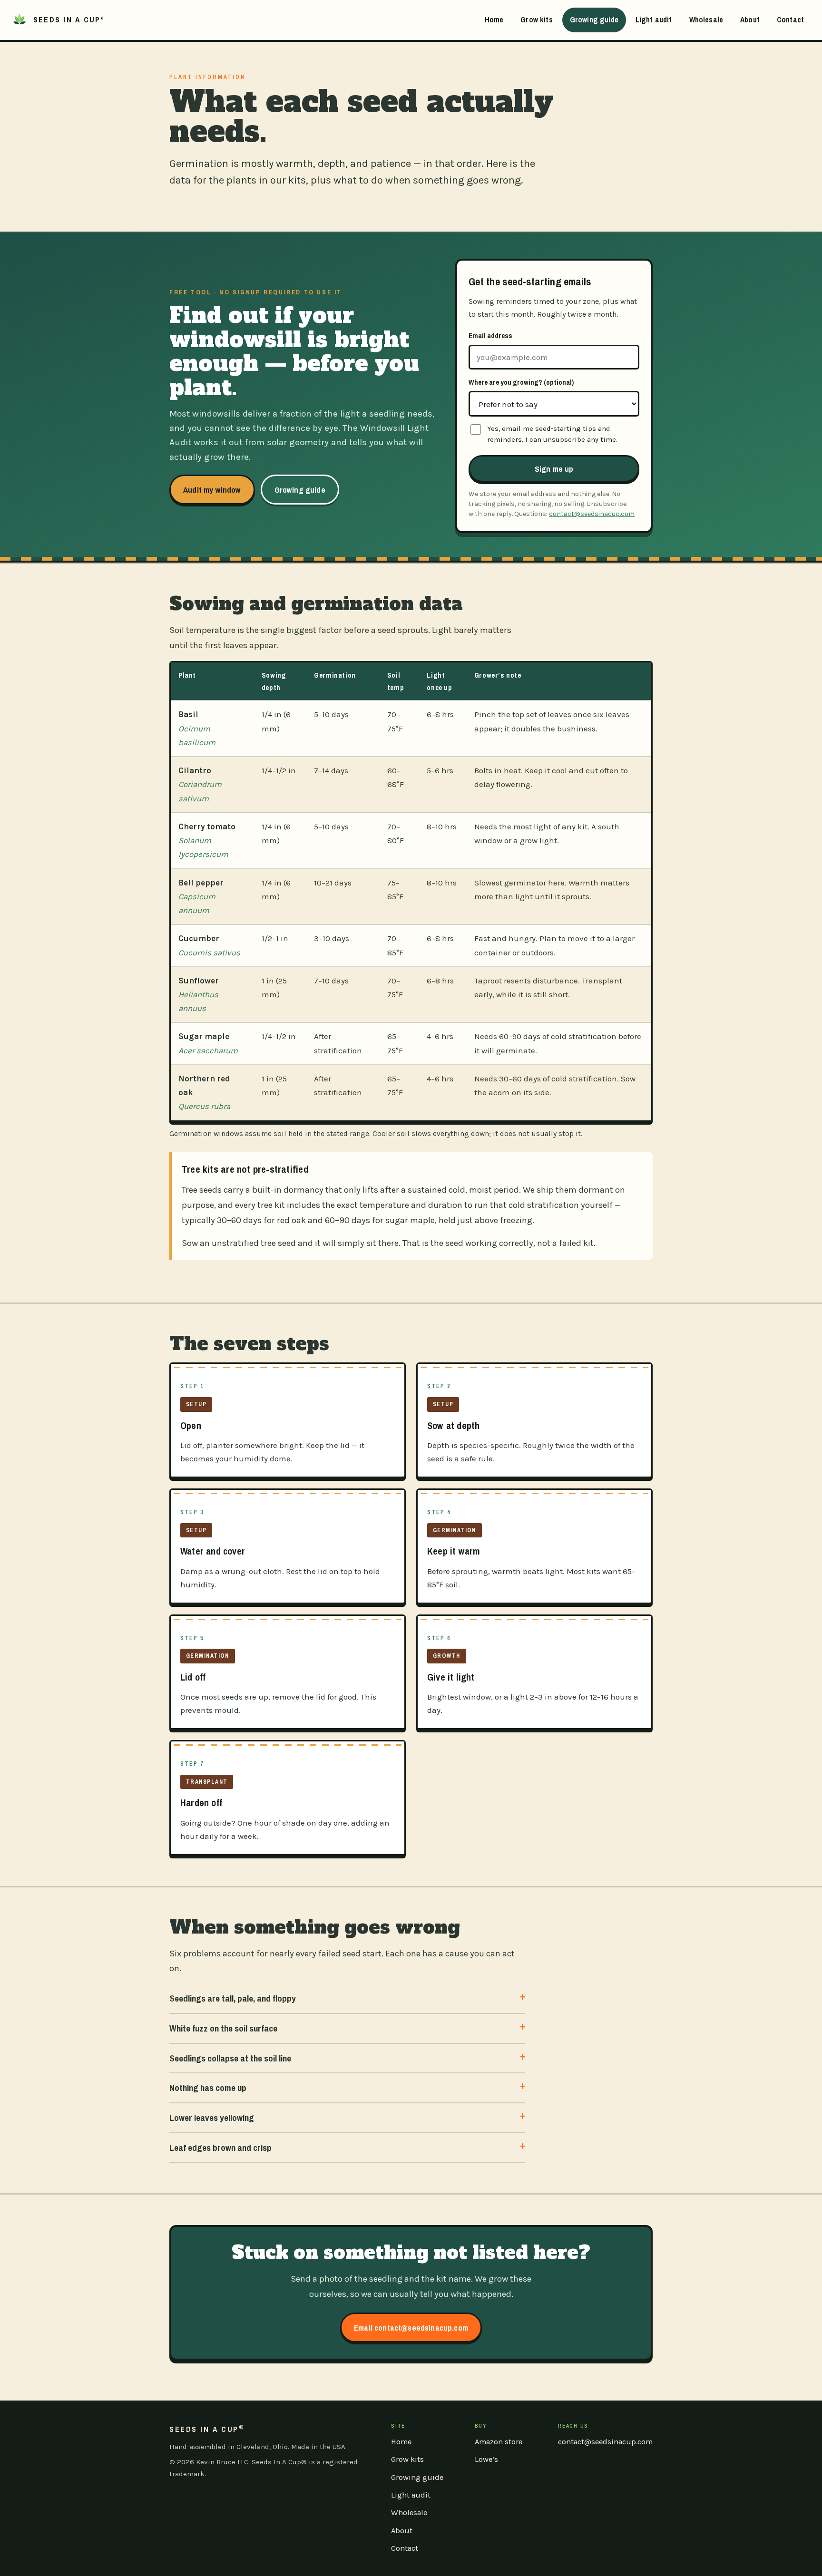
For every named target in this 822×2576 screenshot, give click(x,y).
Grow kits (536, 19)
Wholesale (706, 19)
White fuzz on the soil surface (223, 2028)
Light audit (654, 19)
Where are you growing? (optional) (521, 382)
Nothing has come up (208, 2088)
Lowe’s (486, 2459)
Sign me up (554, 469)
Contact (790, 19)
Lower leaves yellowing (212, 2118)
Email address (490, 335)
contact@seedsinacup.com (592, 514)
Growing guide (594, 19)
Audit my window (212, 490)
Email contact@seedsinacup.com (411, 2328)
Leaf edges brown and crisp (220, 2148)
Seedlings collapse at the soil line (230, 2058)
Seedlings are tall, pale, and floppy (233, 1998)
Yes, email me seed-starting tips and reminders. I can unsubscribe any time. (552, 434)
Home (494, 19)
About (750, 19)
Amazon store (499, 2442)
